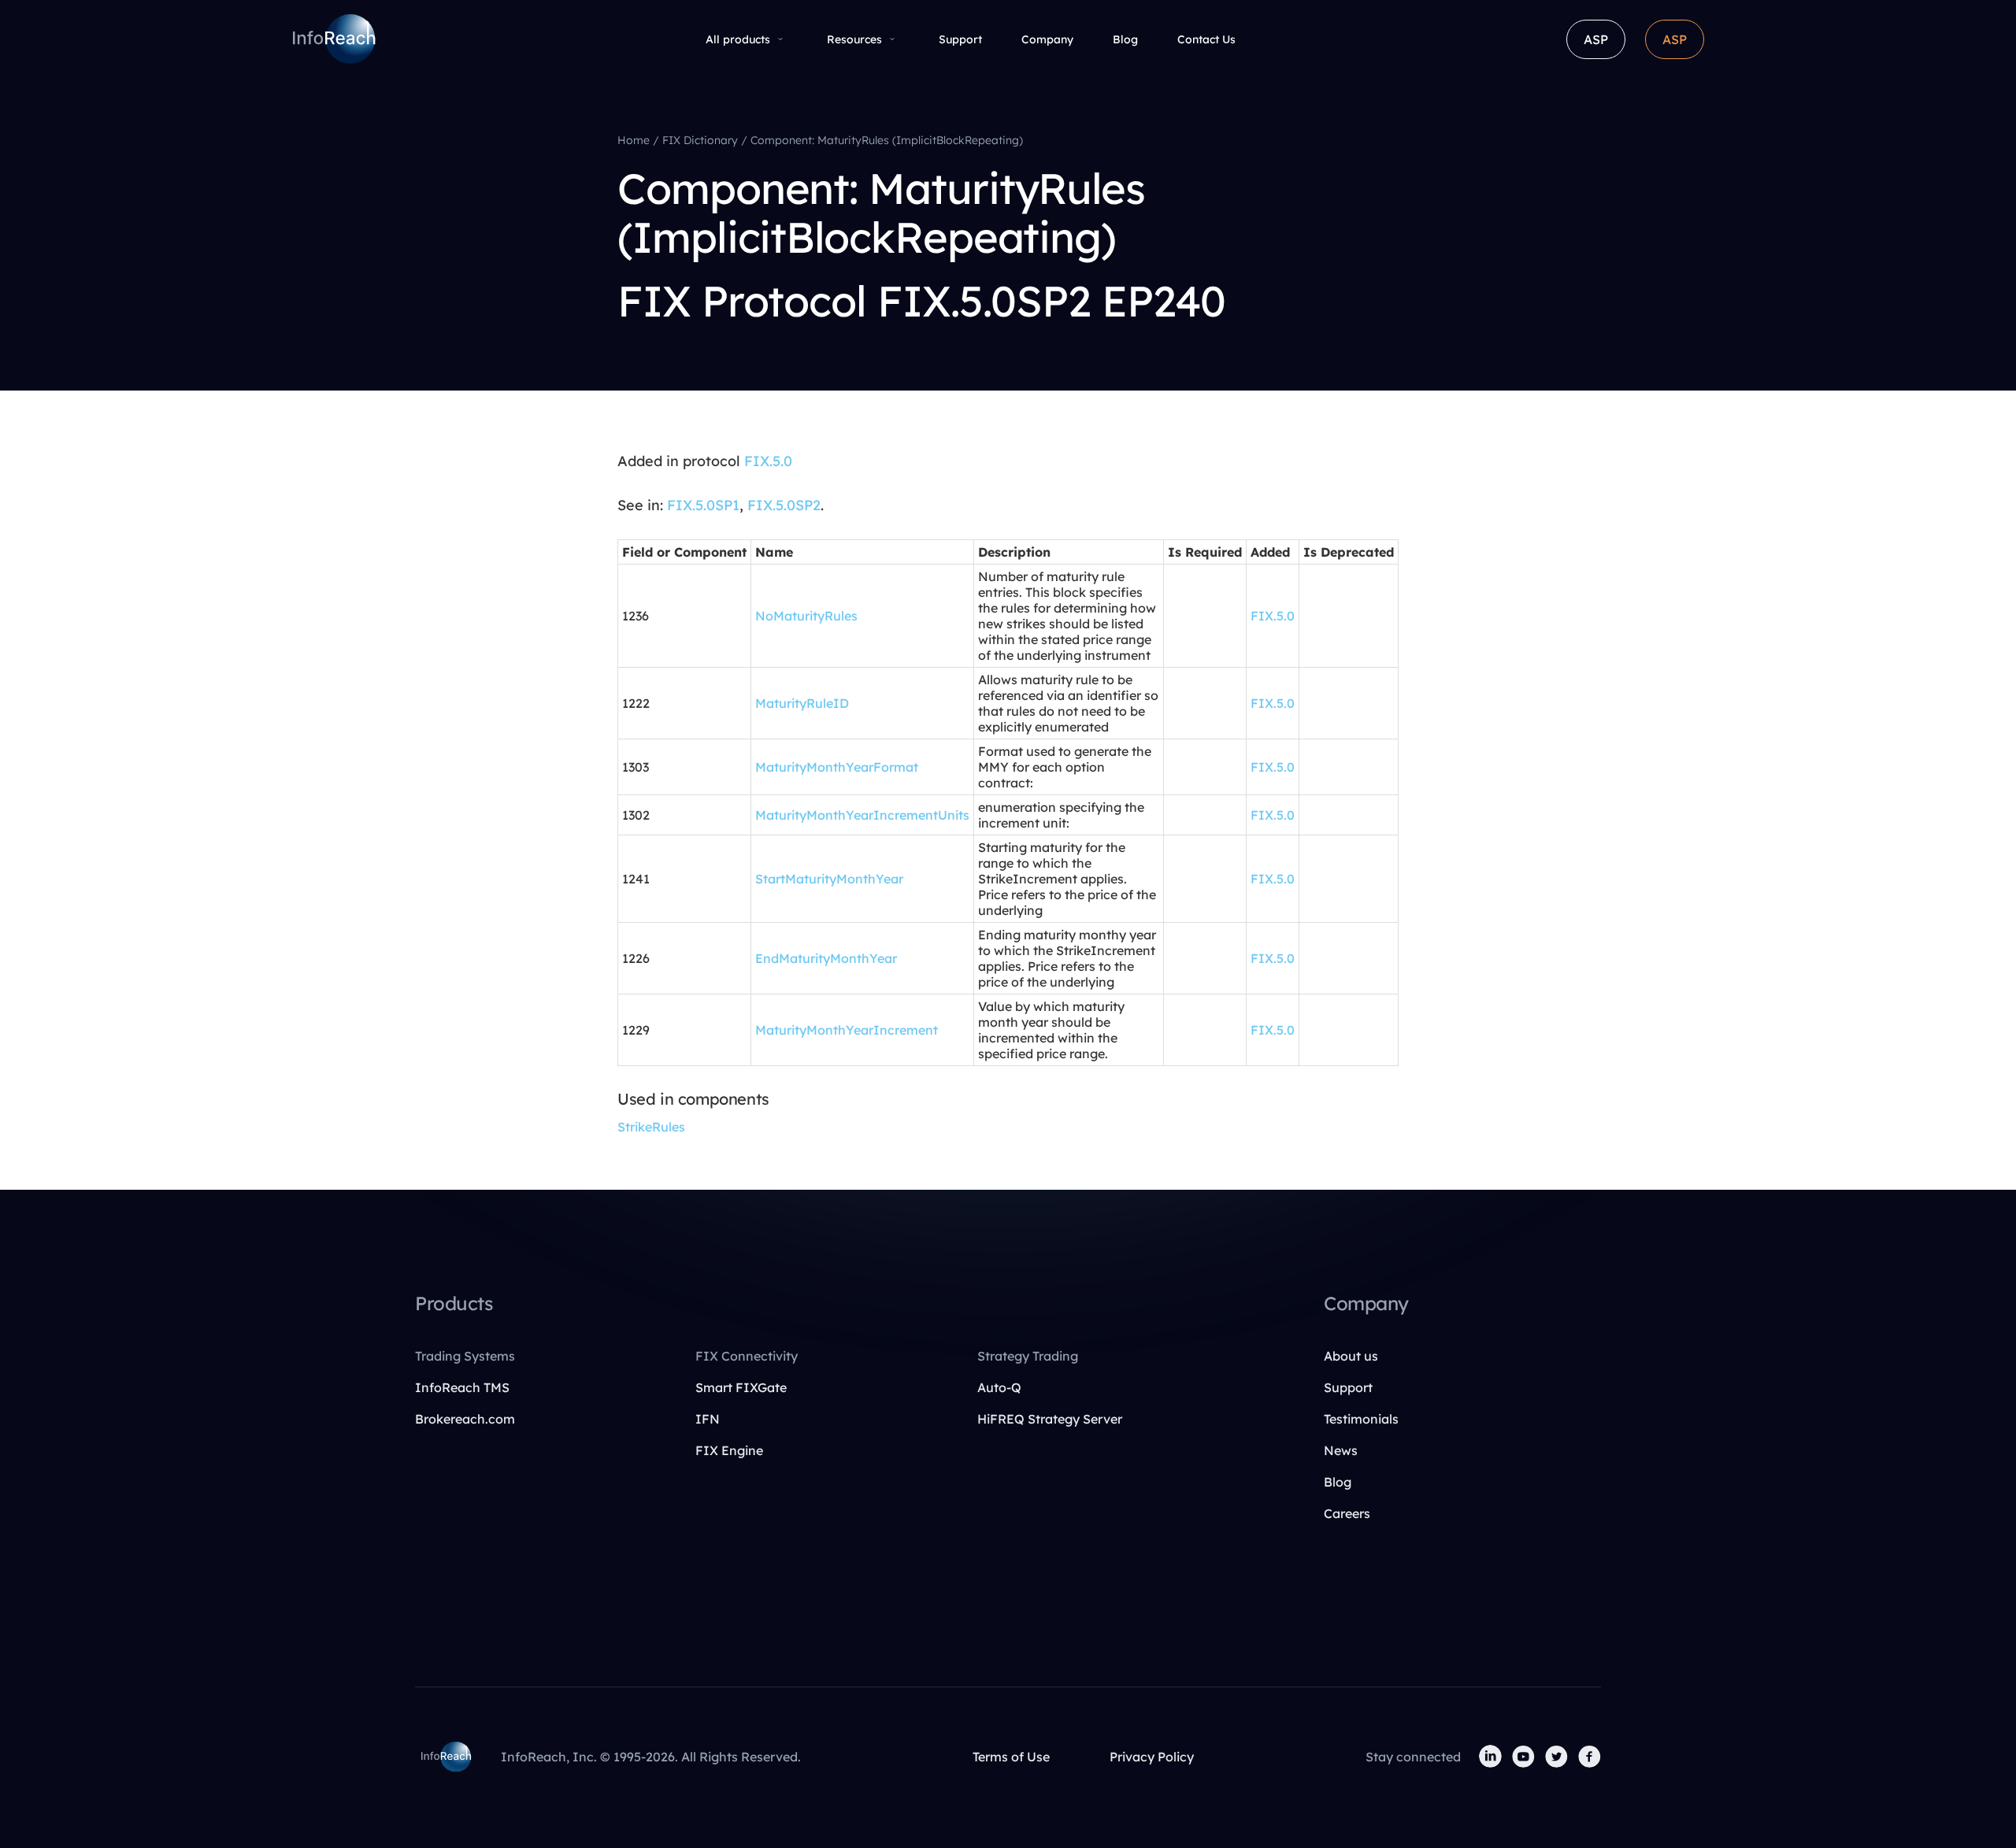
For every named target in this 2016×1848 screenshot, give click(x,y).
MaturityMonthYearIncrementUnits (862, 815)
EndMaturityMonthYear (826, 958)
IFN (708, 1419)
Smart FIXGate (741, 1387)
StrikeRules (651, 1127)
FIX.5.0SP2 (784, 505)
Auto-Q (999, 1387)
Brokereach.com (465, 1419)
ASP (1596, 39)
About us (1351, 1356)
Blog (1125, 39)
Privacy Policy (1152, 1757)
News (1341, 1450)
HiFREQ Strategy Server (1050, 1419)
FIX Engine (729, 1450)
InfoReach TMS (462, 1387)
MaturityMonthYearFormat (837, 767)
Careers (1347, 1513)
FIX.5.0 (768, 461)
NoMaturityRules (806, 616)
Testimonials (1361, 1419)
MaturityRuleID (802, 703)
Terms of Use (1011, 1757)
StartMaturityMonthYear (829, 879)
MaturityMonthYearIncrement (847, 1030)
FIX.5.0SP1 (703, 505)
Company (1047, 39)
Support (960, 39)
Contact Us (1206, 39)
